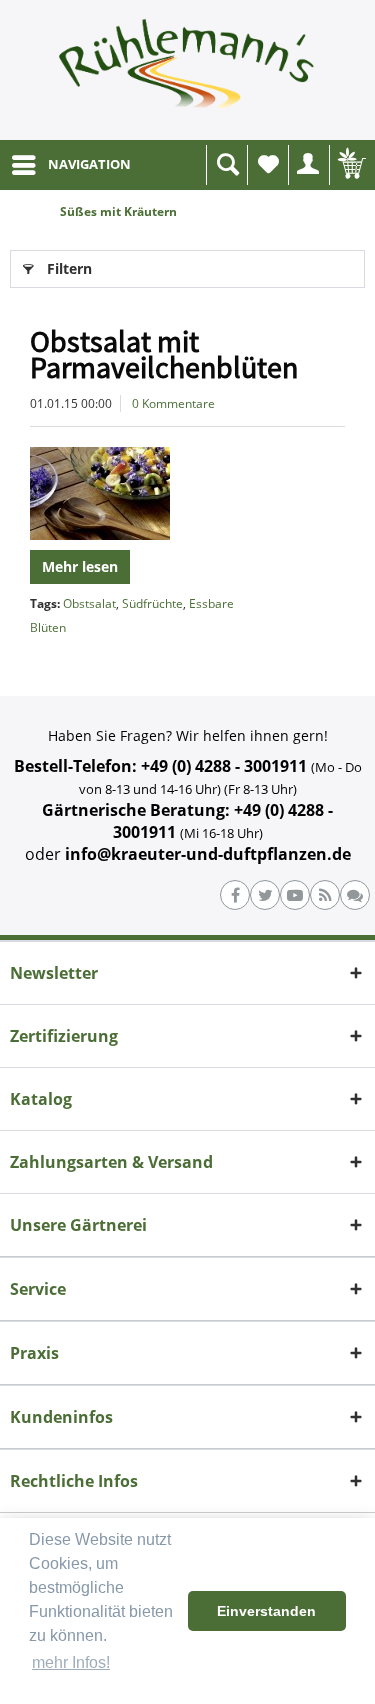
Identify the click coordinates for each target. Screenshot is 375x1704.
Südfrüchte (152, 603)
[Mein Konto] (309, 165)
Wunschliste (268, 165)
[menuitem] (70, 165)
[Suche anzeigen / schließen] (227, 165)
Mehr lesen (80, 566)
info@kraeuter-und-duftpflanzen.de (208, 854)
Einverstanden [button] (266, 1611)
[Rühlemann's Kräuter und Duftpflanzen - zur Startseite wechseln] (187, 70)
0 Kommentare (173, 403)
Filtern (69, 268)
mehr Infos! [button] (71, 1662)
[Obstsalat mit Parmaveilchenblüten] (187, 493)
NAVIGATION (89, 164)
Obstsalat (89, 603)
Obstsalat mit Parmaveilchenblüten (164, 354)
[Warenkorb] (350, 165)
